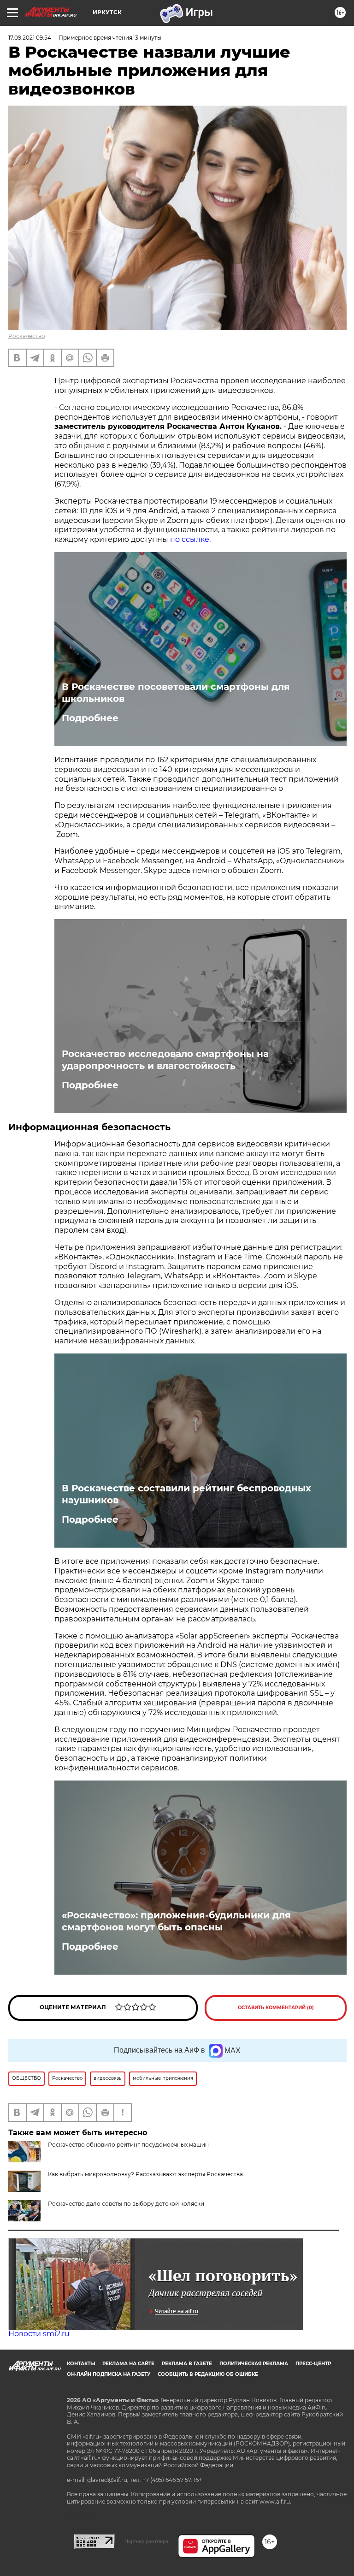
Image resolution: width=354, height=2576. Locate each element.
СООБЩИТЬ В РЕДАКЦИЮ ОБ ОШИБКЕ (208, 2374)
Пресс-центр (313, 2364)
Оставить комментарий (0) (276, 2008)
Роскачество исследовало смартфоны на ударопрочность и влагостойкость (165, 1060)
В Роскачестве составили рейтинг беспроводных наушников (186, 1494)
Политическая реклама (254, 2364)
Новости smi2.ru (39, 2334)
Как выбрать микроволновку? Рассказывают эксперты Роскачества (145, 2174)
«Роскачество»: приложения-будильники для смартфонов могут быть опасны (176, 1921)
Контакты (81, 2364)
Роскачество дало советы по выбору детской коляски (126, 2204)
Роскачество (27, 336)
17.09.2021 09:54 (30, 38)
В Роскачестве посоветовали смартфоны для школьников (176, 693)
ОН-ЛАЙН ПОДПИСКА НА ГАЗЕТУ (109, 2374)
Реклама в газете (187, 2364)
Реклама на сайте (128, 2364)
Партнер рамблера (146, 2541)
